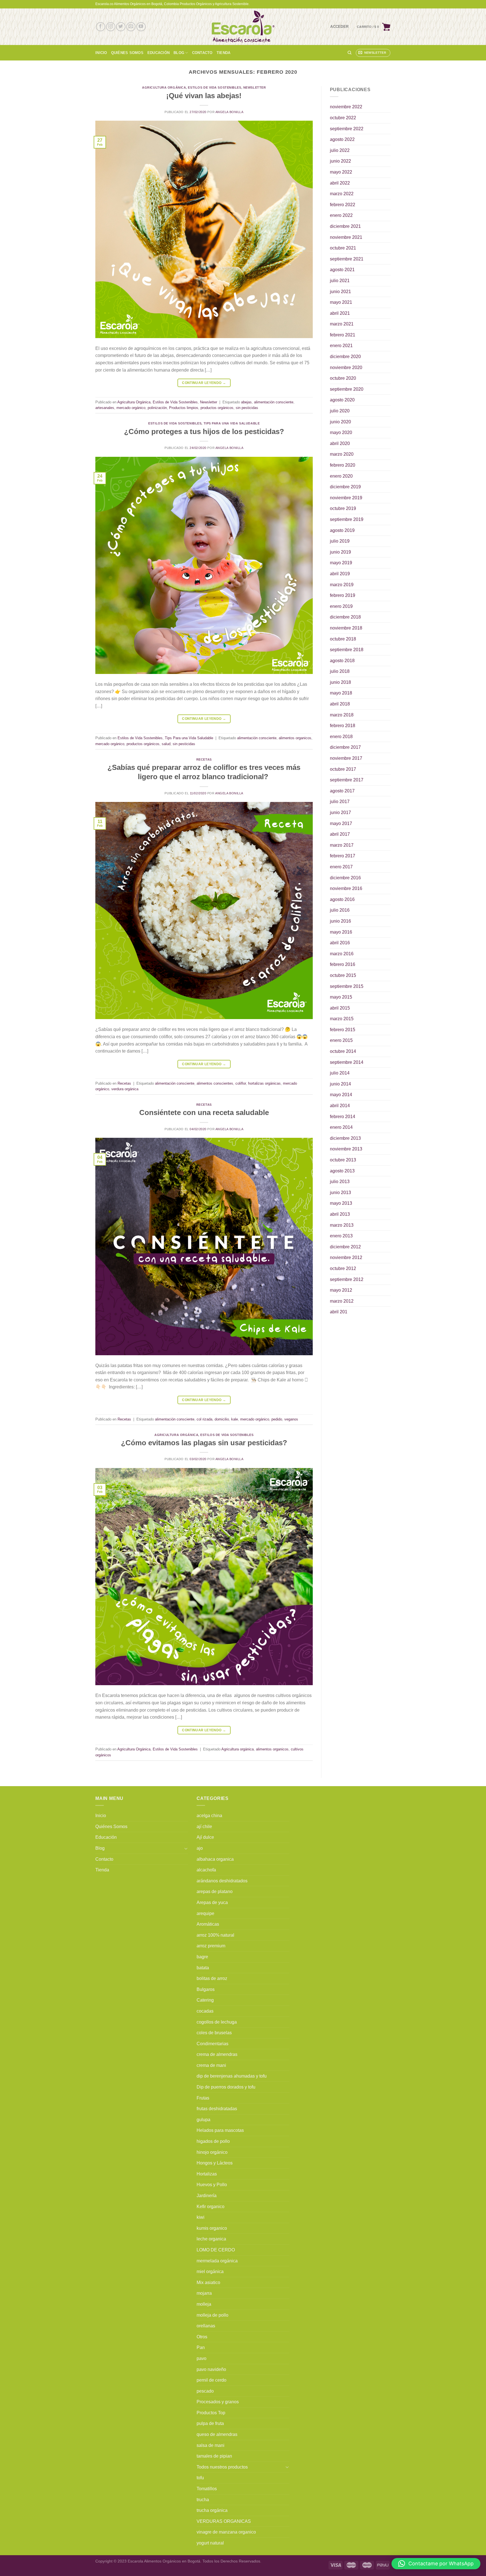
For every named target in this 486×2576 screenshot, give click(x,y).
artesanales (105, 408)
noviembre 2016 (346, 888)
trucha (203, 2500)
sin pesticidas (247, 408)
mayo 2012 (341, 1290)
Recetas (204, 759)
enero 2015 (341, 1040)
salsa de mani (211, 2445)
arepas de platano (215, 1891)
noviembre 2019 (346, 498)
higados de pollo (213, 2141)
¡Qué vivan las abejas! (204, 96)
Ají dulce (205, 1837)
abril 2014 (340, 1106)
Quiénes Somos (127, 53)
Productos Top (211, 2413)
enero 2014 (341, 1127)
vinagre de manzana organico (226, 2532)
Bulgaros (206, 1989)
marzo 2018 (342, 715)
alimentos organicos (295, 738)
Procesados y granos (218, 2402)
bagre (202, 1957)
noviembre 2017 (346, 758)
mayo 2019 (341, 563)
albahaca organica (215, 1859)
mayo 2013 (341, 1203)
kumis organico (212, 2228)
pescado (205, 2391)
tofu (200, 2478)
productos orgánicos (217, 408)
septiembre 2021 (347, 259)
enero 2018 (341, 737)
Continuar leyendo (204, 383)
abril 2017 (340, 834)
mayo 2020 (341, 432)
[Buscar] (349, 53)
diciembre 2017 (345, 747)
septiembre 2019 (347, 519)
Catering (205, 2000)
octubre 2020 (343, 378)
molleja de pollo (212, 2315)
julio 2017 (340, 802)
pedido (277, 1419)
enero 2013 (341, 1236)
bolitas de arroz (212, 1978)
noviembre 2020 (346, 367)
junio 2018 (340, 682)
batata (203, 1968)
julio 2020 (340, 411)
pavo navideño (211, 2369)
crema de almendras (217, 2054)
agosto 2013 (342, 1171)
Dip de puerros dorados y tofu (226, 2087)
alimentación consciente (274, 402)
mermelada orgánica (217, 2261)
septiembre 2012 (347, 1279)
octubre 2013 (343, 1160)
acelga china (209, 1816)
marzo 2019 (342, 585)
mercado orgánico (131, 408)
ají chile (204, 1827)
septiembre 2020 (347, 389)
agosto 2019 (342, 530)
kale (235, 1419)
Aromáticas (208, 1924)
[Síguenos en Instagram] (111, 27)
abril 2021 (340, 313)
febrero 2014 (343, 1117)
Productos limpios (184, 408)
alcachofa (206, 1870)
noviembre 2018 (346, 628)
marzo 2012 (342, 1301)
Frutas (203, 2098)
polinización (157, 408)
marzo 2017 (342, 845)
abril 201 (339, 1312)
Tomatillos (207, 2489)
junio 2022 (340, 161)
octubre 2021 (343, 248)
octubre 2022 (343, 118)
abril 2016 (340, 943)
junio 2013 (340, 1193)
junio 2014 (340, 1084)
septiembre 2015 (347, 986)
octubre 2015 (343, 975)
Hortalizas (207, 2174)
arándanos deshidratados (222, 1881)
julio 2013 (340, 1182)
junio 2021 (340, 292)
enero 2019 (341, 606)
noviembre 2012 (346, 1257)
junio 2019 (340, 552)
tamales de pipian (214, 2456)
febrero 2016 (343, 964)
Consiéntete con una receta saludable (204, 1112)
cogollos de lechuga (217, 2022)
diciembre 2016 (345, 878)
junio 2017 (340, 812)
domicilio (222, 1419)
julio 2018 (340, 671)
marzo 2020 (342, 454)
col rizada (204, 1419)
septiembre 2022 (347, 129)
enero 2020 (341, 476)
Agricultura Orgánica (164, 87)
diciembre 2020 (345, 357)
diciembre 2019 (345, 487)
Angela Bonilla (229, 112)
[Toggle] (186, 1848)
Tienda (224, 53)
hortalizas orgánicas (264, 1083)
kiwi (201, 2217)
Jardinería (207, 2196)
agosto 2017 (342, 791)
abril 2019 (340, 574)
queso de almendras (217, 2434)
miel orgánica (210, 2272)
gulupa (203, 2120)
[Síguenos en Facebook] (101, 27)
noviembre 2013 (346, 1149)
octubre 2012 (343, 1268)
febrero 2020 (343, 465)
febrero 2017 (343, 856)
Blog (179, 53)
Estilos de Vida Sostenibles (214, 87)
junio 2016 (340, 921)
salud (166, 744)
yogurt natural (210, 2543)
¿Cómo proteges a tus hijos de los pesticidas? (204, 431)
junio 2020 (340, 422)
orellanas (206, 2326)
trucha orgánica (212, 2510)
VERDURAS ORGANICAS (224, 2521)
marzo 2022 (342, 194)
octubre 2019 (343, 508)
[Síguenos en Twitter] (121, 27)
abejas (246, 402)
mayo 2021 (341, 302)
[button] (436, 2564)
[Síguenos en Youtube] (141, 27)
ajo (200, 1848)
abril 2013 (340, 1214)
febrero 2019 (343, 595)
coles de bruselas (214, 2033)
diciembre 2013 (345, 1138)
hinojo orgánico (212, 2152)
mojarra (204, 2293)
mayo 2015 (341, 997)
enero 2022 (341, 215)
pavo (202, 2358)
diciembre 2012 (345, 1247)
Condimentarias (212, 2044)
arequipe (205, 1913)
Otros (202, 2337)
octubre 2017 (343, 769)
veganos (291, 1419)
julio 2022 (340, 150)
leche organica (211, 2239)
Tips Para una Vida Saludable (232, 423)
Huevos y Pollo (212, 2185)
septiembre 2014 (347, 1062)
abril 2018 (340, 704)
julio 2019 (340, 541)
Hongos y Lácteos (215, 2163)
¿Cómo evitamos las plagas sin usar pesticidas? (204, 1443)
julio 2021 (340, 281)
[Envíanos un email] (131, 27)
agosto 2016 (342, 899)
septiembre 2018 (347, 650)
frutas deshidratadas (217, 2109)
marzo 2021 (342, 324)
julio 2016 (340, 910)
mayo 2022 (341, 172)
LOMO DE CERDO (216, 2250)
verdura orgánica (125, 1089)
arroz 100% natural (215, 1935)
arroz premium (211, 1946)
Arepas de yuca (212, 1902)
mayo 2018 (341, 693)
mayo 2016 (341, 932)
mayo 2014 (341, 1095)
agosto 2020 (342, 400)
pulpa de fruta (210, 2423)
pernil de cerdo (211, 2380)
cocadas (205, 2011)
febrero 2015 (343, 1030)
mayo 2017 (341, 823)
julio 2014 (340, 1073)
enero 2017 (341, 867)
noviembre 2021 (346, 237)
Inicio (101, 53)
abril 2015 (340, 1008)
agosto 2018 (342, 661)
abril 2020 (340, 443)
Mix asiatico (208, 2282)
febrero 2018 (343, 726)
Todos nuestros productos (222, 2467)
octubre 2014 (343, 1051)
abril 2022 (340, 183)
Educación (158, 53)
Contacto (202, 53)
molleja (204, 2304)
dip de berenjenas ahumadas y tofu (232, 2076)
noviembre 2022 (346, 107)
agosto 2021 (342, 270)
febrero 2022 (343, 205)
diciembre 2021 (345, 226)
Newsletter (255, 87)
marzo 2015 (342, 1019)
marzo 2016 (342, 954)
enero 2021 (341, 346)
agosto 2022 (342, 139)
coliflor (241, 1083)
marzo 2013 (342, 1225)
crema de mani (211, 2065)
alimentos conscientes (215, 1083)
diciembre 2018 (345, 617)
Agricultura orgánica (238, 1749)
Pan (201, 2347)
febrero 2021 (343, 335)
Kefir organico (211, 2207)
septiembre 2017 (347, 780)
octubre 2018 (343, 639)
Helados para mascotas (220, 2130)
